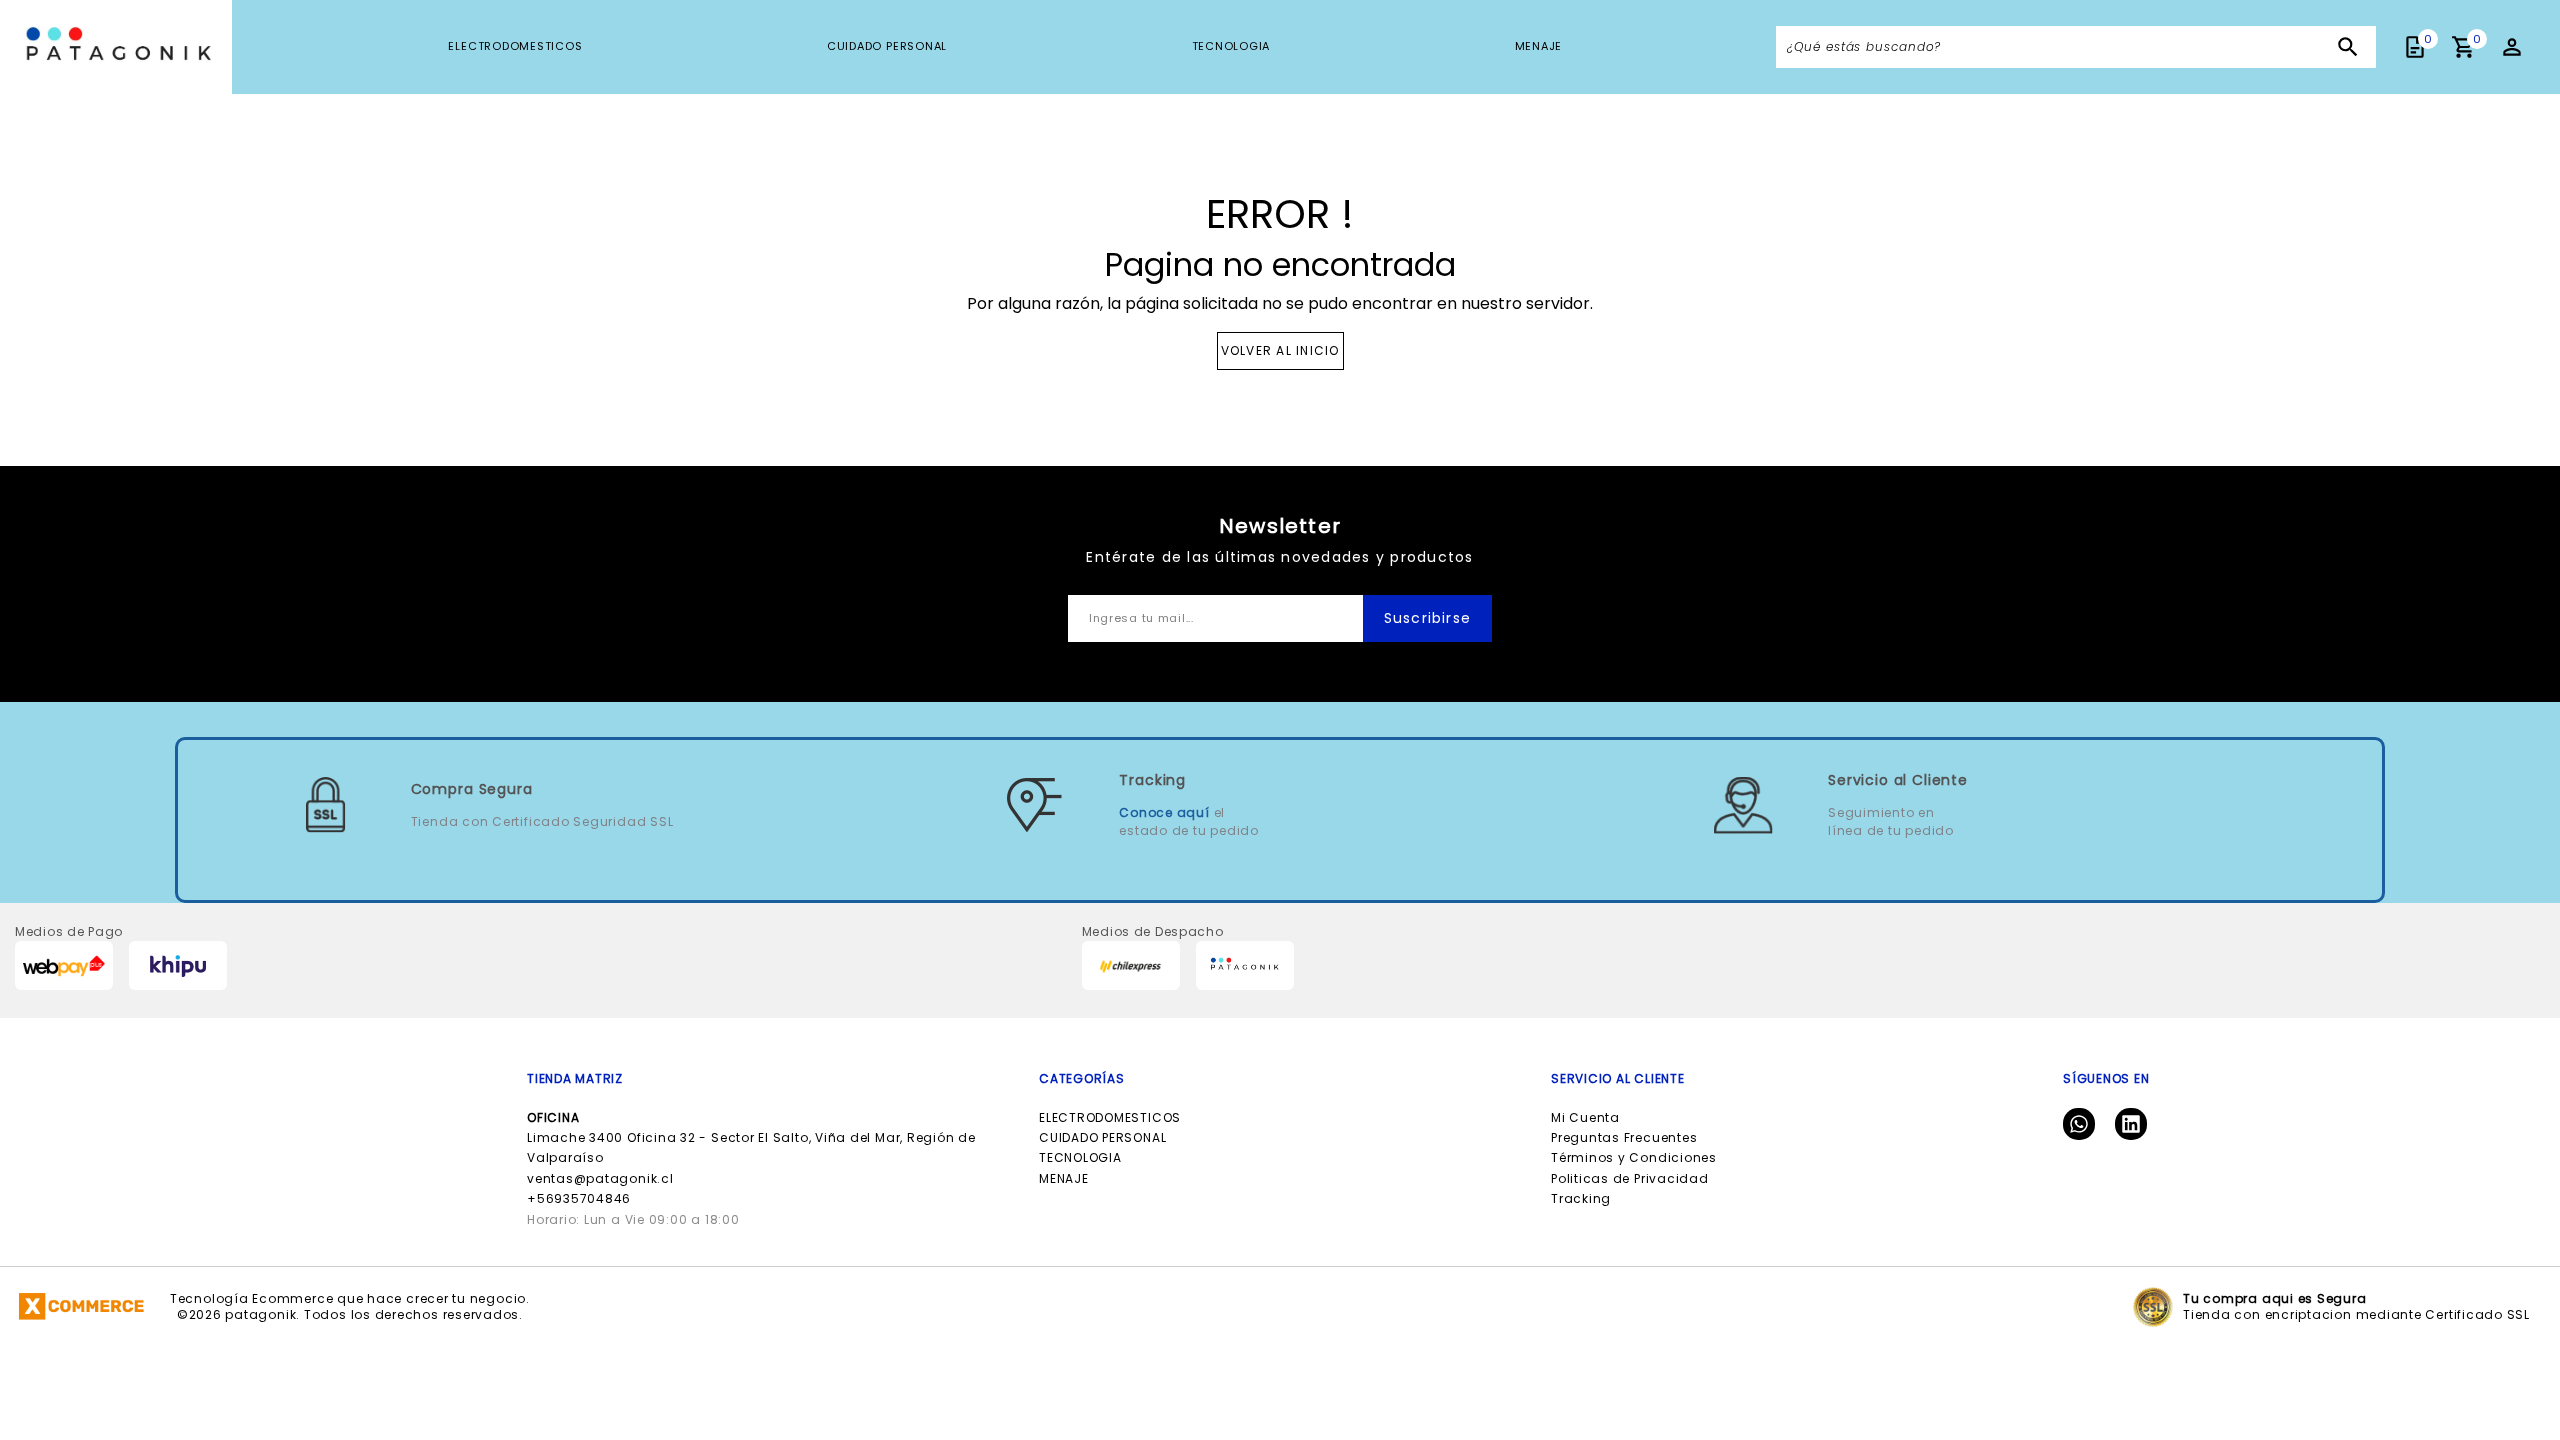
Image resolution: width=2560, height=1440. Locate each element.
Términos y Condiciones (1634, 1157)
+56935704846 (579, 1198)
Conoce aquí (1164, 812)
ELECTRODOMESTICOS (515, 46)
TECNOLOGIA (1231, 46)
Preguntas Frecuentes (1624, 1137)
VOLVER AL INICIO (1280, 350)
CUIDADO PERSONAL (887, 46)
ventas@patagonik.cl (600, 1178)
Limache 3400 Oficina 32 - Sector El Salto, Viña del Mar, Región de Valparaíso (751, 1138)
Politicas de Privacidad (1630, 1178)
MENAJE (1539, 46)
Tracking (1581, 1198)
